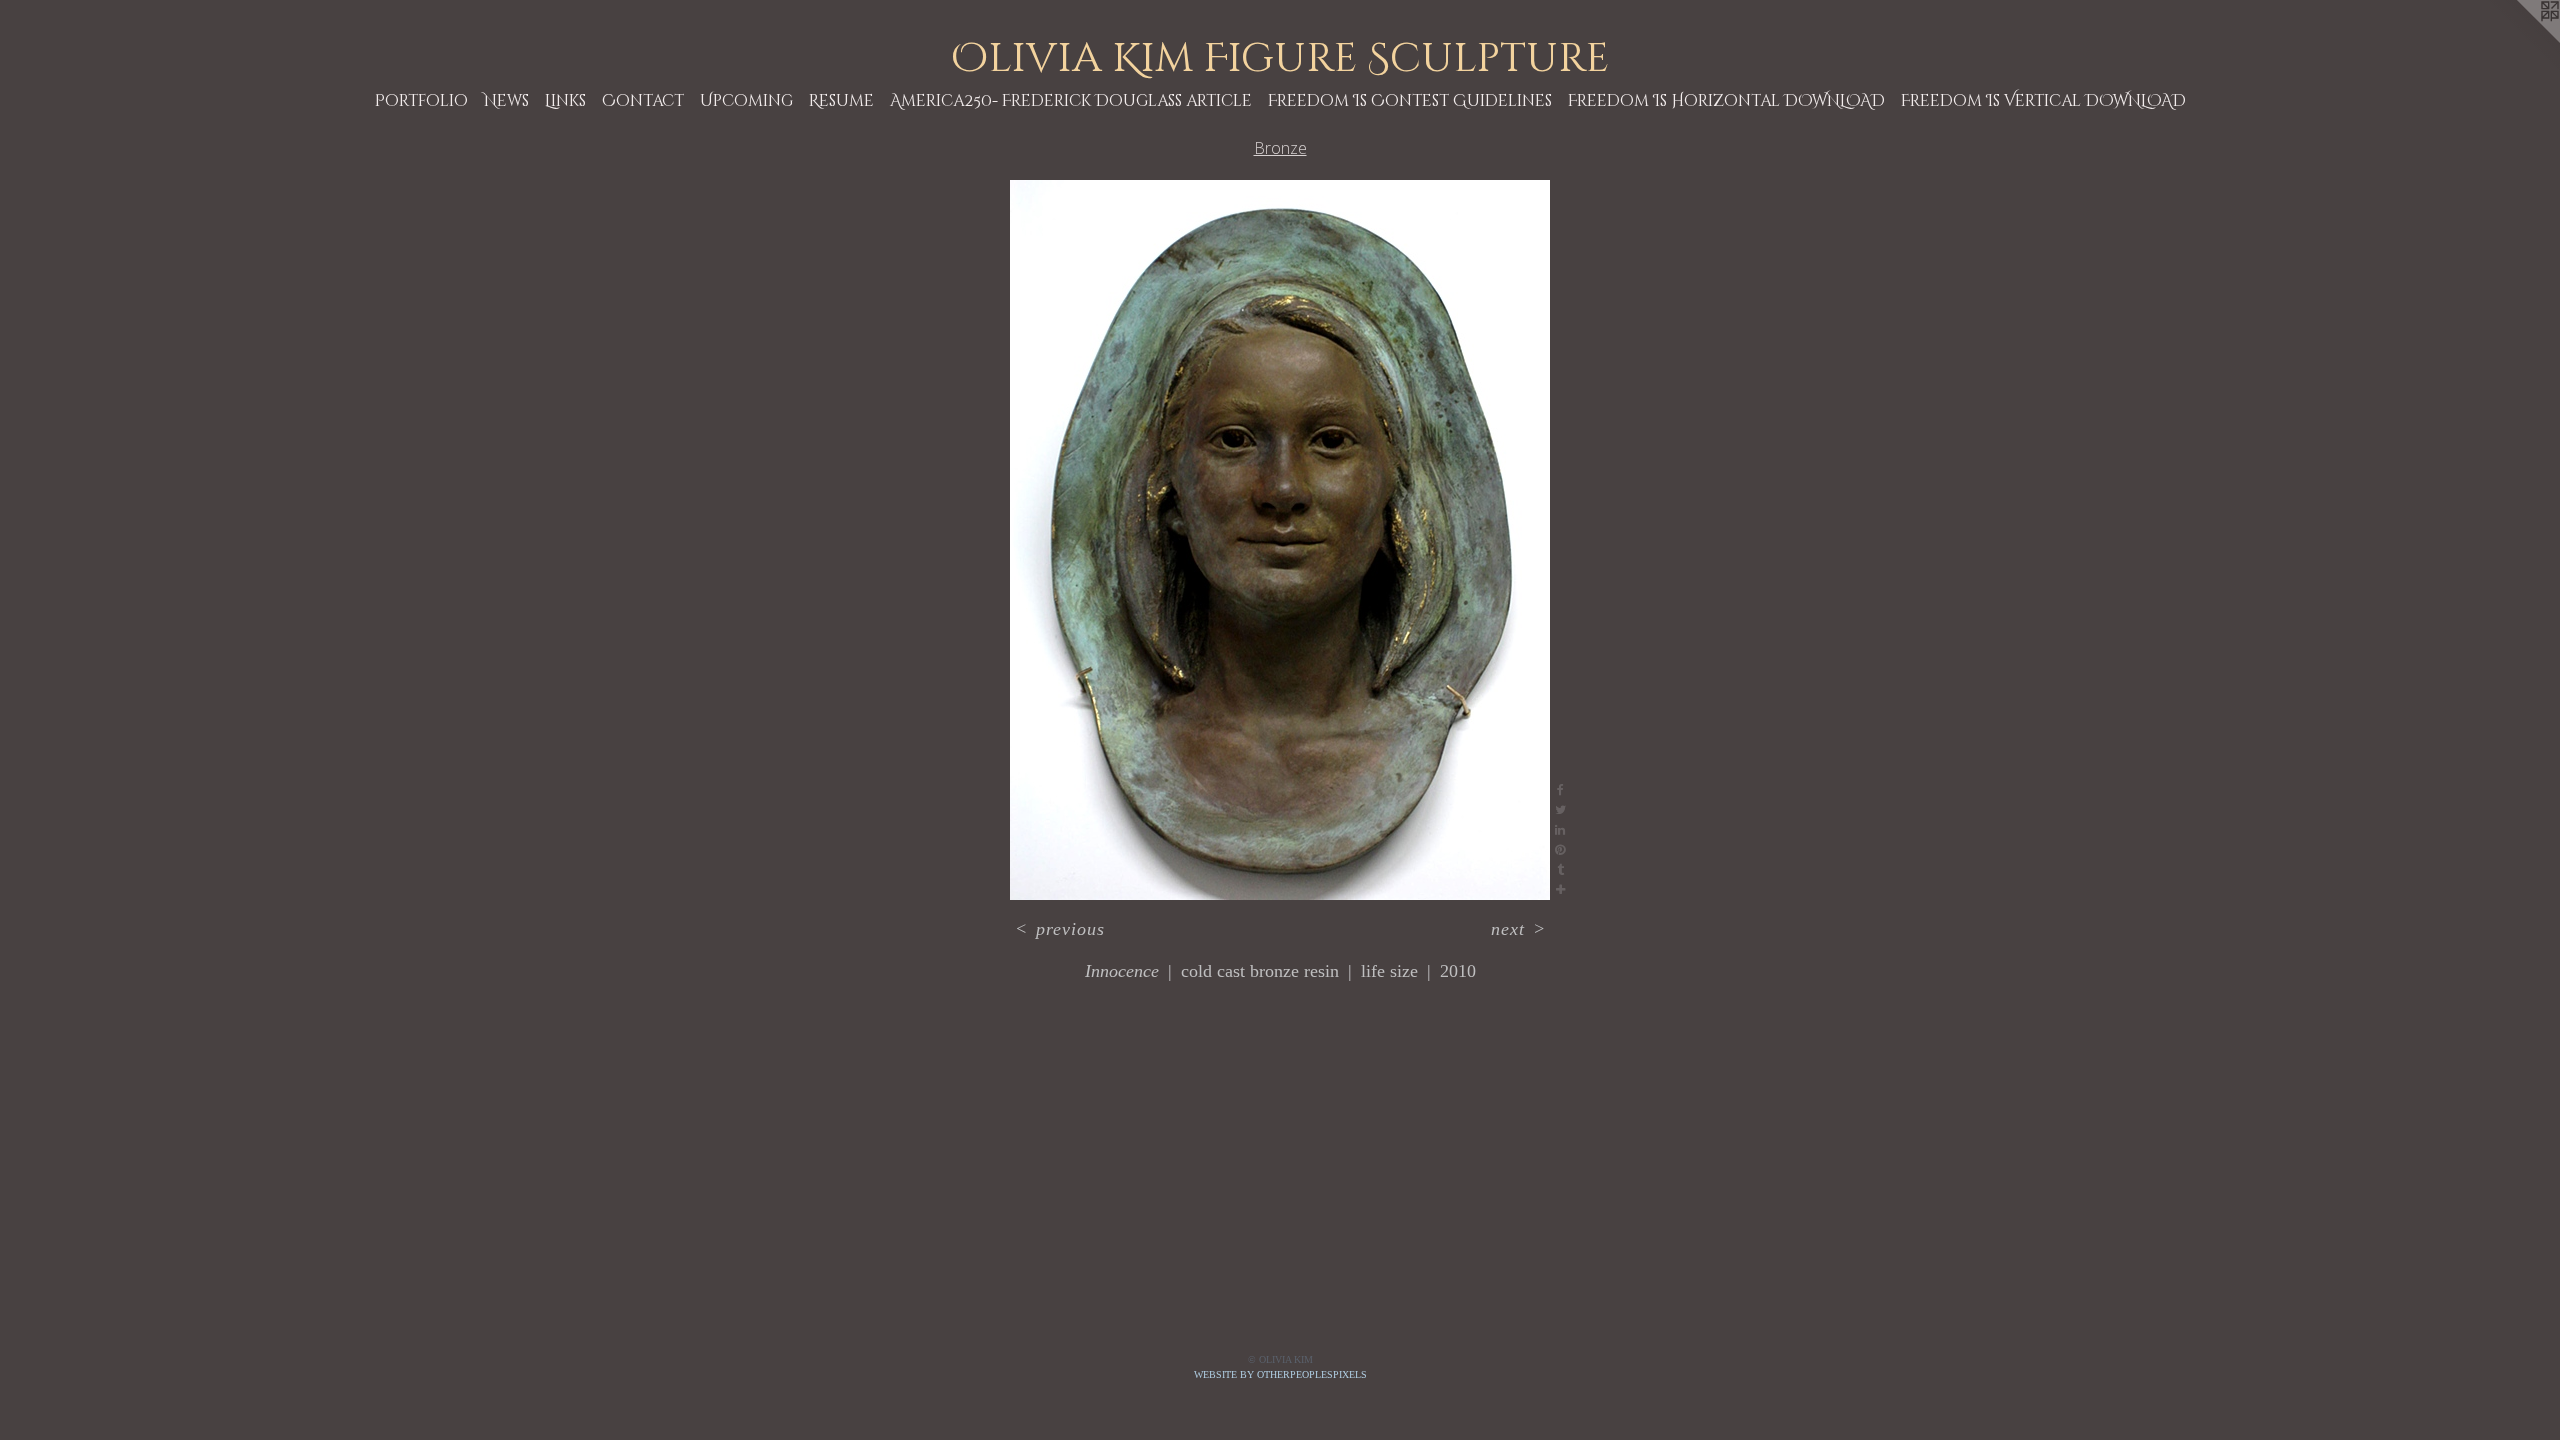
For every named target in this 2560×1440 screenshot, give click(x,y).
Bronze (1280, 148)
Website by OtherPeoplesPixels (1280, 1374)
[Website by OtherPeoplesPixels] (2520, 40)
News (506, 101)
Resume (841, 101)
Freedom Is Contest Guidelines (1410, 101)
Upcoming (746, 101)
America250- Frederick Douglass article (1071, 101)
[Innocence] (1280, 540)
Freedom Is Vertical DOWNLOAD (2043, 101)
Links (565, 101)
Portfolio (421, 101)
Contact (643, 101)
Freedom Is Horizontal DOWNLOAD (1726, 101)
